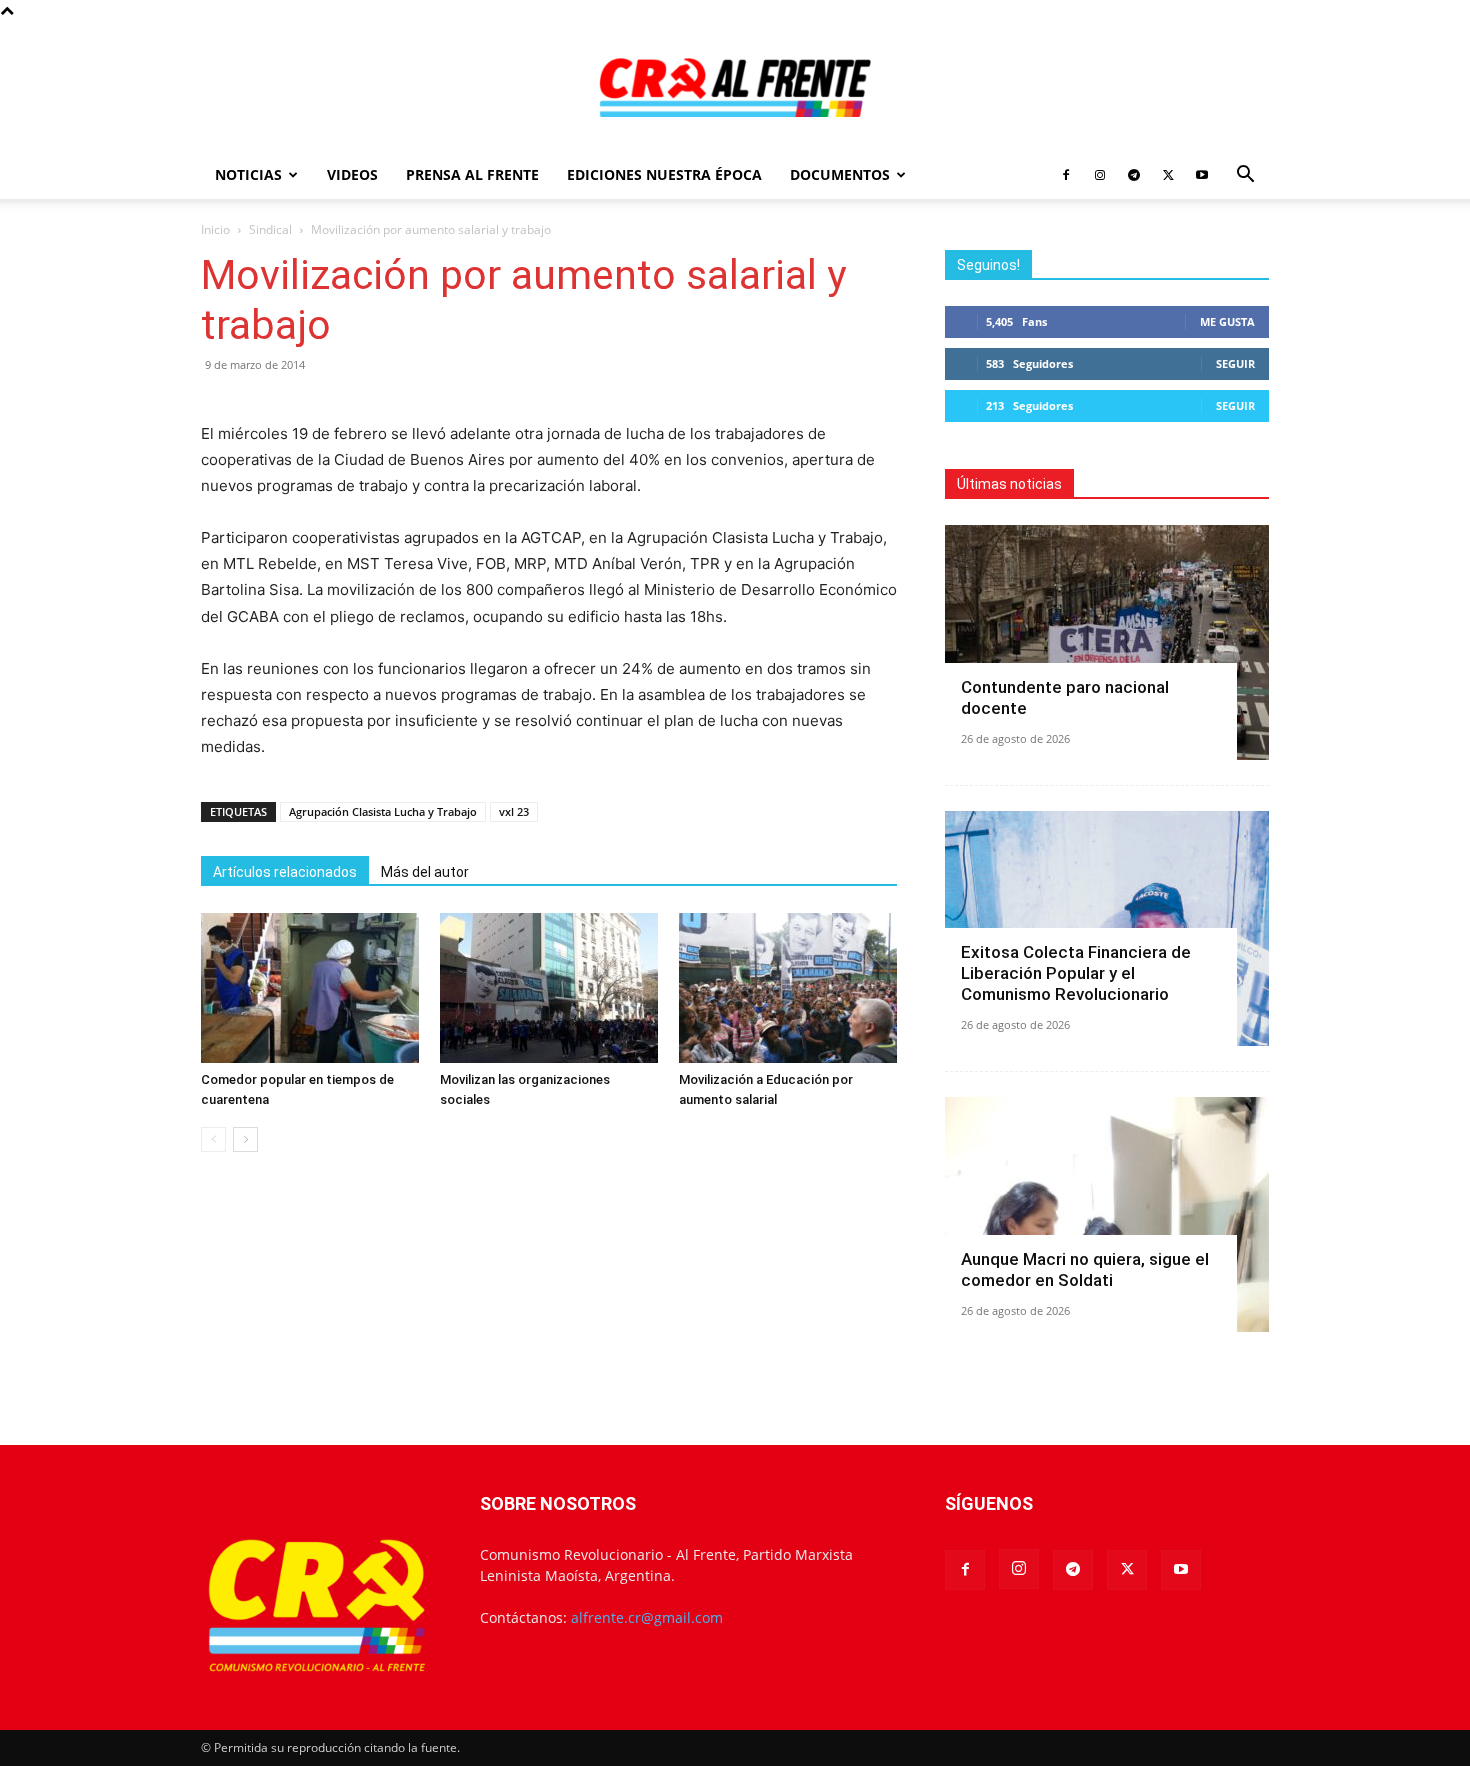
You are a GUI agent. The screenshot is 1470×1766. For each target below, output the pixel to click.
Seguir (1235, 363)
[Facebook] (1066, 175)
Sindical (270, 229)
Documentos (840, 174)
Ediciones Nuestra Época (664, 174)
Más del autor (425, 872)
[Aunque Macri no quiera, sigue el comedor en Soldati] (1107, 1214)
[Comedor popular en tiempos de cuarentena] (310, 988)
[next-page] (245, 1139)
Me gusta (1227, 321)
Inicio (215, 229)
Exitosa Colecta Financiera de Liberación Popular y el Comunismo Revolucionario (1076, 973)
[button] (1245, 176)
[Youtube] (1202, 175)
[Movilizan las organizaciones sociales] (549, 988)
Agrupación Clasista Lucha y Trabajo (383, 811)
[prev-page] (213, 1139)
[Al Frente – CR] (735, 87)
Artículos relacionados (285, 872)
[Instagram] (1100, 175)
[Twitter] (1168, 175)
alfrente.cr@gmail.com (647, 1617)
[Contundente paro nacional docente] (1107, 642)
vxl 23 (514, 811)
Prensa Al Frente (472, 174)
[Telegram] (1134, 175)
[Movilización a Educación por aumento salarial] (788, 988)
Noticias (248, 174)
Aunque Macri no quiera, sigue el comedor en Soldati (1085, 1269)
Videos (352, 174)
